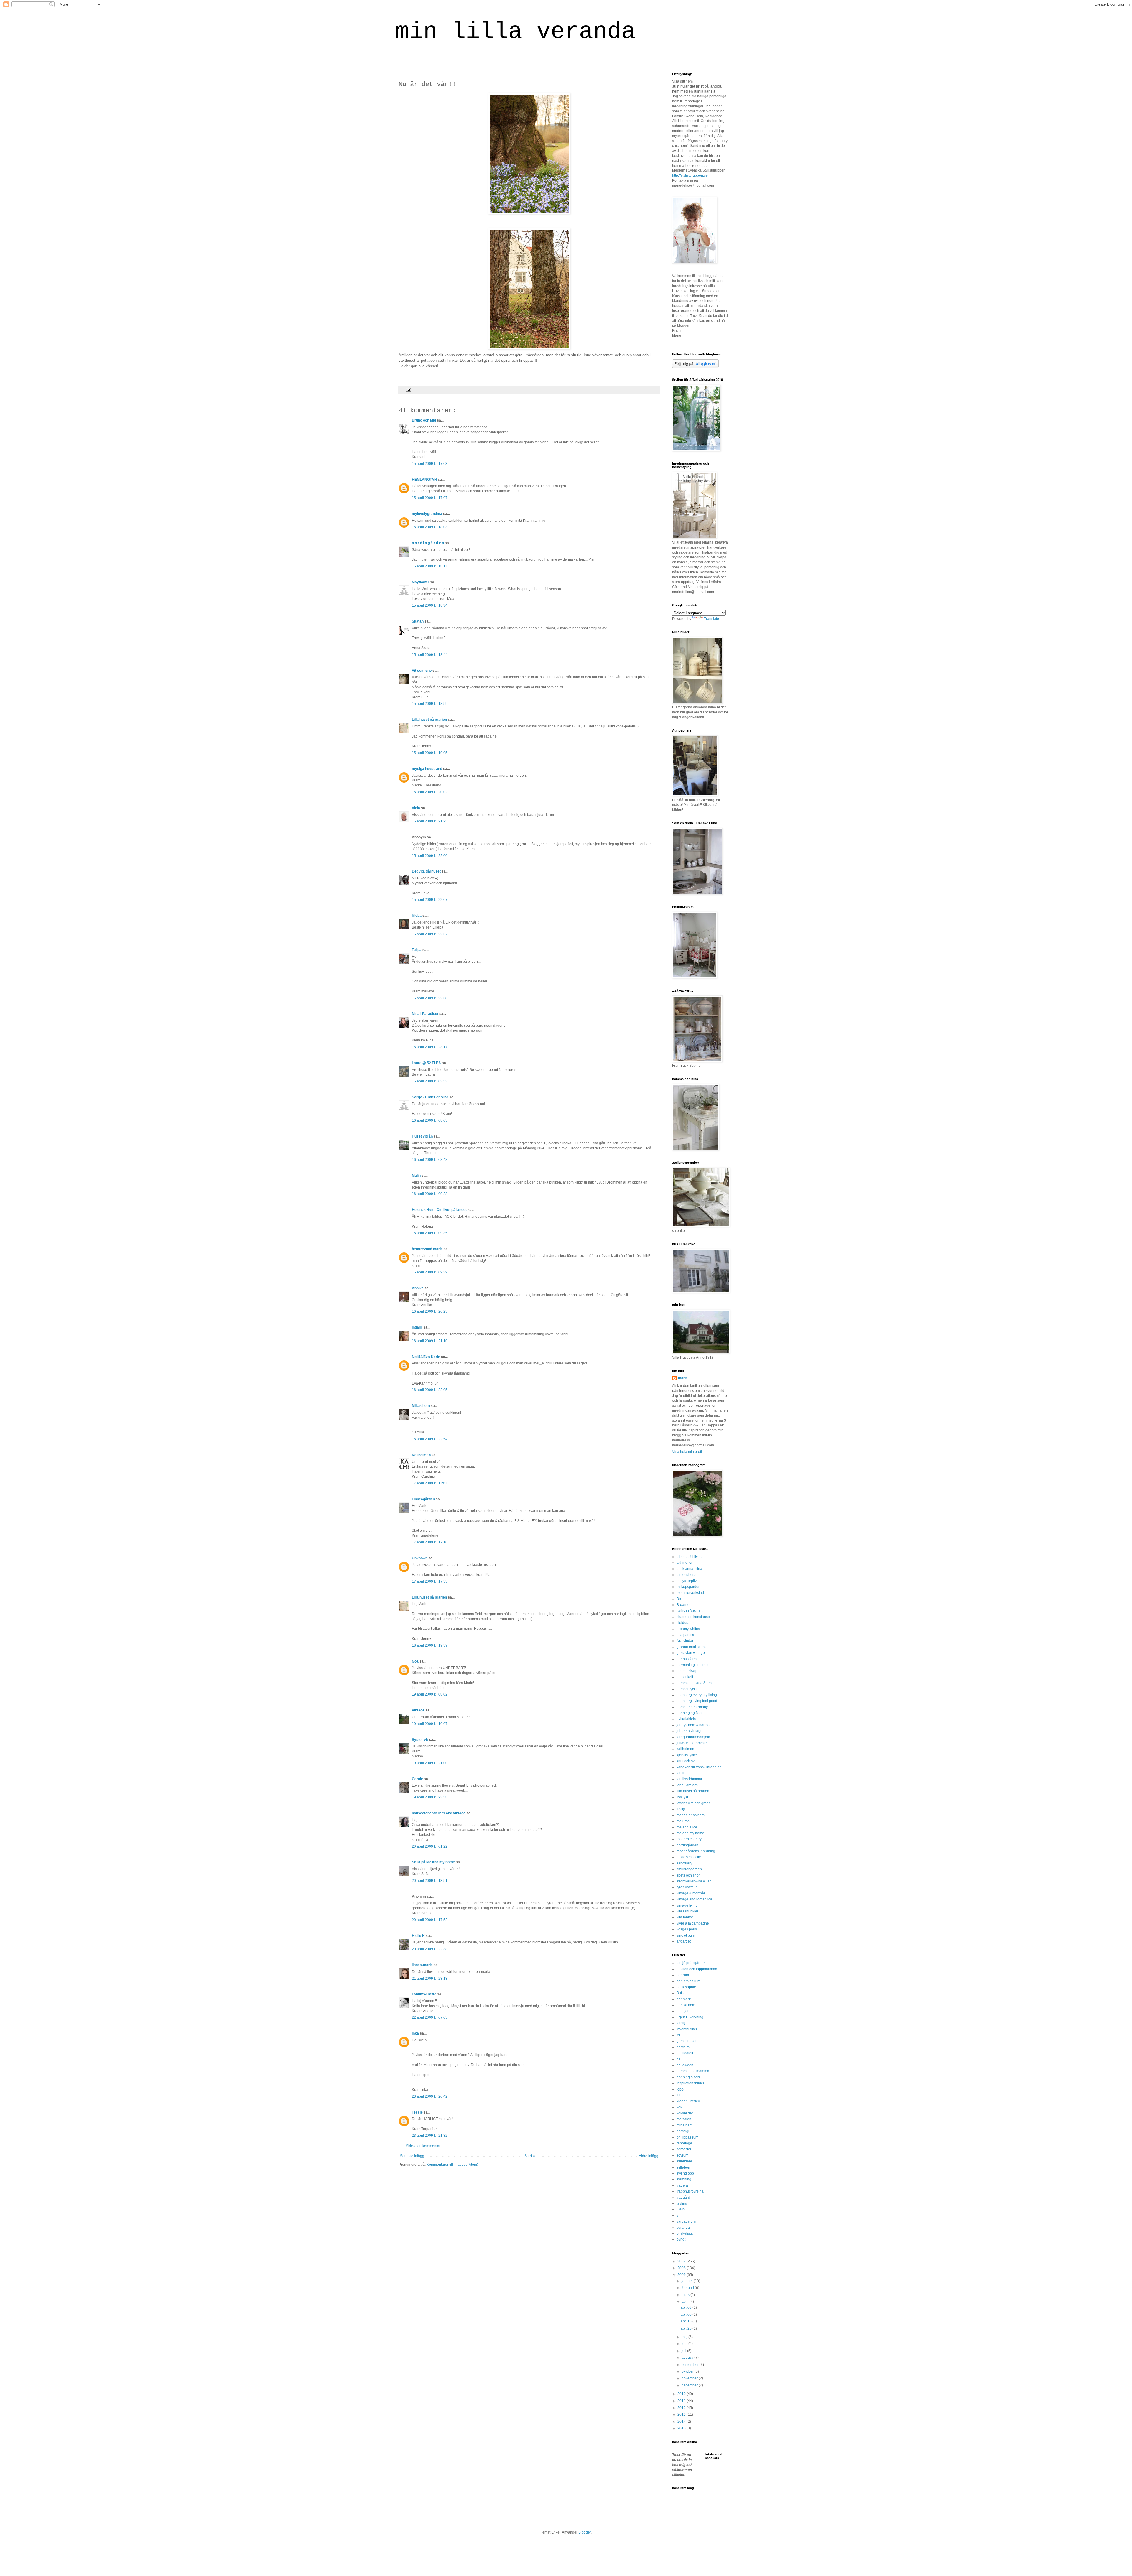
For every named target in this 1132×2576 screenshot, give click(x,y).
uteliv (681, 2209)
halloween (685, 2065)
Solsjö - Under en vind (430, 1097)
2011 (682, 2401)
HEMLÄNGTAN (424, 480)
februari (688, 2288)
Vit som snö (422, 671)
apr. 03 (687, 2307)
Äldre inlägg (649, 2156)
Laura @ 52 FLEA (426, 1063)
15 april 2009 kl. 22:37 (430, 934)
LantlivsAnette (424, 1994)
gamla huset (686, 2041)
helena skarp (687, 1671)
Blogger (585, 2532)
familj (681, 2023)
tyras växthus (687, 1887)
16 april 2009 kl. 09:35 (430, 1233)
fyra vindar (685, 1641)
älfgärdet (684, 1941)
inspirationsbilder (690, 2083)
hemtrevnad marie (427, 1249)
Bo (679, 1599)
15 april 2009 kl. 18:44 (430, 655)
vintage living (687, 1905)
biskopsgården (688, 1587)
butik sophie (686, 1987)
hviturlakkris (686, 1719)
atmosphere (686, 1575)
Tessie (417, 2112)
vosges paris (687, 1929)
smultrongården (689, 1869)
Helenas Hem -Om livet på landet (439, 1210)
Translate (711, 619)
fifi (678, 2035)
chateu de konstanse (693, 1617)
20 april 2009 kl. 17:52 (430, 1920)
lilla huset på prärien (693, 1791)
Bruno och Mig (424, 420)
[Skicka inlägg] (408, 389)
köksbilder (685, 2113)
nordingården (687, 1845)
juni (685, 2344)
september (691, 2365)
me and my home (690, 1833)
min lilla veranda (515, 32)
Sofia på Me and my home (433, 1862)
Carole (417, 1779)
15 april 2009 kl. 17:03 (430, 464)
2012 (682, 2408)
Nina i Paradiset (425, 1014)
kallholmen (685, 1749)
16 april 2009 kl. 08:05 (430, 1120)
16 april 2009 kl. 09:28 (430, 1194)
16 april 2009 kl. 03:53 (430, 1081)
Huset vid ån (422, 1136)
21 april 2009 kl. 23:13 (430, 1979)
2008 (682, 2268)
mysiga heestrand (427, 769)
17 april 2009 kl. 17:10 (430, 1542)
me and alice (687, 1827)
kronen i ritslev (688, 2101)
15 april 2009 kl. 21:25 (430, 821)
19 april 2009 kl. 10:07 (430, 1724)
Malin (416, 1176)
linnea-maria (422, 1965)
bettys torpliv (687, 1581)
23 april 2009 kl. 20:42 (430, 2096)
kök (679, 2107)
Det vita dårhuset (426, 871)
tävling (682, 2203)
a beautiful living (690, 1557)
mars (686, 2295)
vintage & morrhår (691, 1893)
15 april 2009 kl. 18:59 (430, 704)
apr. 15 (687, 2321)
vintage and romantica (694, 1899)
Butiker (682, 1993)
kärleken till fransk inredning (699, 1767)
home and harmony (692, 1707)
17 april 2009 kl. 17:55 (430, 1581)
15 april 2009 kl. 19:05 (430, 753)
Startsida (532, 2156)
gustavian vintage (691, 1653)
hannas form (687, 1659)
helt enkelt (685, 1677)
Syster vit (420, 1740)
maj (685, 2337)
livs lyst (682, 1797)
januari (688, 2281)
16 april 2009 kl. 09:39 (430, 1272)
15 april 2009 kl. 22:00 (430, 856)
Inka (415, 2033)
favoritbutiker (687, 2029)
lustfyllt (682, 1809)
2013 (682, 2414)
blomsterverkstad (690, 1593)
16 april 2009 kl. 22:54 (430, 1439)
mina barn (685, 2125)
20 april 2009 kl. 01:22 (430, 1846)
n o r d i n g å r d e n (428, 543)
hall (679, 2059)
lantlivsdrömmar (689, 1779)
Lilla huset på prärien (429, 720)
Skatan (418, 621)
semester (684, 2149)
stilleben (683, 2167)
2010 (682, 2394)
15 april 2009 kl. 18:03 (430, 527)
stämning (684, 2179)
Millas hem (421, 1406)
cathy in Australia (690, 1611)
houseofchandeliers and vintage (439, 1813)
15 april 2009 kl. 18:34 (430, 605)
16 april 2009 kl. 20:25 (430, 1311)
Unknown (420, 1558)
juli (684, 2351)
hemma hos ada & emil (695, 1683)
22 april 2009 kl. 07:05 (430, 2017)
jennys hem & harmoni (695, 1725)
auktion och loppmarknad (697, 1969)
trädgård (683, 2198)
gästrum (683, 2047)
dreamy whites (688, 1629)
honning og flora (690, 1713)
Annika (418, 1288)
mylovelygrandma (427, 514)
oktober (688, 2371)
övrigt (681, 2239)
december (690, 2385)
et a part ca (685, 1635)
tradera (682, 2185)
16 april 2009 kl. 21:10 (430, 1341)
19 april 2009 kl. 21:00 (430, 1763)
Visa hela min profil (687, 1452)
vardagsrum (686, 2221)
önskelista (685, 2233)
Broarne (683, 1605)
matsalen (684, 2119)
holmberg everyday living (697, 1695)
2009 (682, 2275)
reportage (684, 2143)
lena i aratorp (687, 1785)
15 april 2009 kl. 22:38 (430, 998)
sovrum (682, 2155)
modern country (689, 1839)
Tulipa (417, 950)
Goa (415, 1661)
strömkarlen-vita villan (694, 1881)
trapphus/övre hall (691, 2191)
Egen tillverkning (690, 2017)
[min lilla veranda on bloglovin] (695, 367)
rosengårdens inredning (696, 1851)
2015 (682, 2428)
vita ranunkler (687, 1911)
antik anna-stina (689, 1569)
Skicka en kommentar (423, 2146)
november (690, 2378)
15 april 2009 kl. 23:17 (430, 1047)
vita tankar (685, 1917)
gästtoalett (685, 2053)
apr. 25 (687, 2328)
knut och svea (688, 1761)
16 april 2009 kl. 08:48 (430, 1160)
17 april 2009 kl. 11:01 (430, 1483)
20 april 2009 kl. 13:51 (430, 1881)
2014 (682, 2422)
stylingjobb (685, 2173)
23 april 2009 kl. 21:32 (430, 2136)
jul (678, 2095)
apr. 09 (687, 2315)
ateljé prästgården (691, 1963)
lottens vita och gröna (694, 1803)
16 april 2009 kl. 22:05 (430, 1390)
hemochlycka (687, 1689)
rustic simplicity (689, 1857)
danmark (684, 1999)
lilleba (417, 916)
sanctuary (684, 1863)
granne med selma (692, 1647)
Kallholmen (421, 1455)
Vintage (418, 1710)
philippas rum (687, 2137)
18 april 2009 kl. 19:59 (430, 1645)
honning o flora (689, 2077)
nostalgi (683, 2131)
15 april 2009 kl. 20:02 (430, 792)
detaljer (683, 2011)
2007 (682, 2261)
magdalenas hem (691, 1815)
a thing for (685, 1563)
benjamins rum (688, 1981)
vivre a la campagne (693, 1923)
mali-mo (683, 1821)
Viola (416, 808)
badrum (683, 1975)
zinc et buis (686, 1935)
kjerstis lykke (687, 1755)
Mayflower (421, 582)
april (686, 2302)
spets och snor (688, 1875)
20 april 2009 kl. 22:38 (430, 1949)
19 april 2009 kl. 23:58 (430, 1797)
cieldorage (685, 1623)
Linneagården (423, 1499)
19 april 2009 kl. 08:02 (430, 1694)
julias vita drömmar (692, 1743)
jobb (680, 2089)
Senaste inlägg (412, 2156)
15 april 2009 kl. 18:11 (430, 566)
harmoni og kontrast (692, 1665)
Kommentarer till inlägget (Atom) (452, 2165)
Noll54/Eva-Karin (426, 1357)
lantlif (681, 1773)
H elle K (418, 1936)
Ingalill (417, 1327)
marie (683, 1378)
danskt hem (686, 2005)
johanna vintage (690, 1731)
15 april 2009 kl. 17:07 (430, 498)
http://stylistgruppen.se (690, 175)
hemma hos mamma (693, 2071)
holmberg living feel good (697, 1701)
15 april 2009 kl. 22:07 (430, 900)
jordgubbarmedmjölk (693, 1737)
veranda (683, 2228)
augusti (688, 2358)
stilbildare (684, 2161)
